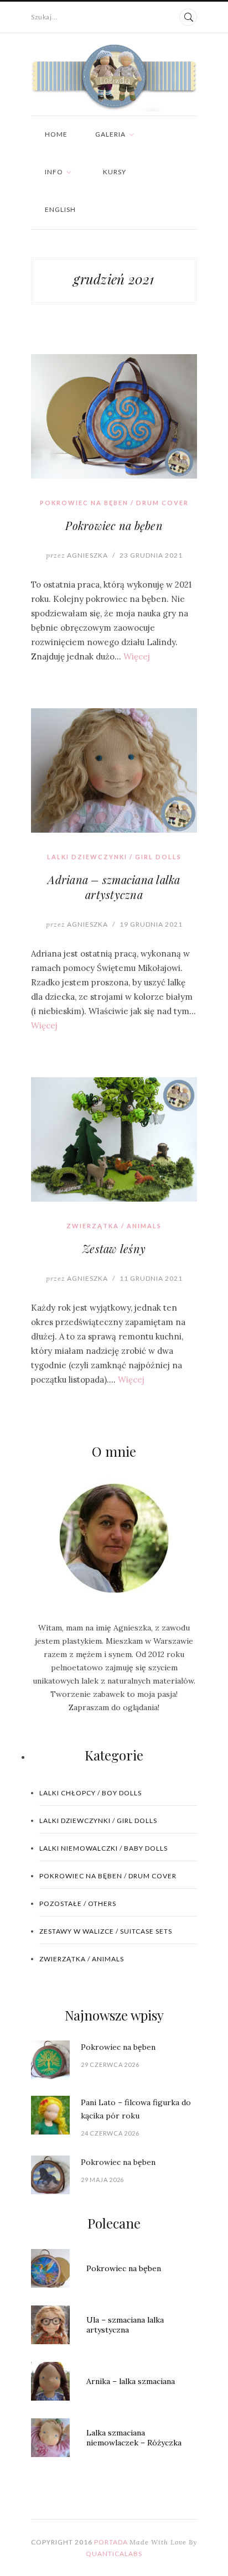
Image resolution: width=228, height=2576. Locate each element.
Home (56, 134)
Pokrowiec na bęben (114, 525)
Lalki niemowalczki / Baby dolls (103, 1848)
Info (54, 172)
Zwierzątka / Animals (114, 1226)
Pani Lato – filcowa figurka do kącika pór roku (136, 2109)
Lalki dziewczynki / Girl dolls (114, 857)
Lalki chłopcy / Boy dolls (90, 1793)
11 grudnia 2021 (151, 1278)
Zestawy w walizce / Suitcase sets (106, 1931)
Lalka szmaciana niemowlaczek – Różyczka (134, 2438)
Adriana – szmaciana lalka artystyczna (114, 887)
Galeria (110, 134)
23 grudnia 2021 (151, 555)
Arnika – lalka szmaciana (131, 2381)
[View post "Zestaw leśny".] (114, 1139)
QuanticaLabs (114, 2554)
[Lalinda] (114, 78)
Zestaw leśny (114, 1248)
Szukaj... (44, 17)
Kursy (115, 172)
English (60, 209)
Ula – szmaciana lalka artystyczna (125, 2325)
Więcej (137, 656)
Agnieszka (77, 555)
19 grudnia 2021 (151, 924)
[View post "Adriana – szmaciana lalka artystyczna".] (114, 770)
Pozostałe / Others (78, 1904)
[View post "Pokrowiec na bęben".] (114, 416)
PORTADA (111, 2542)
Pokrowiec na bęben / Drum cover (114, 503)
